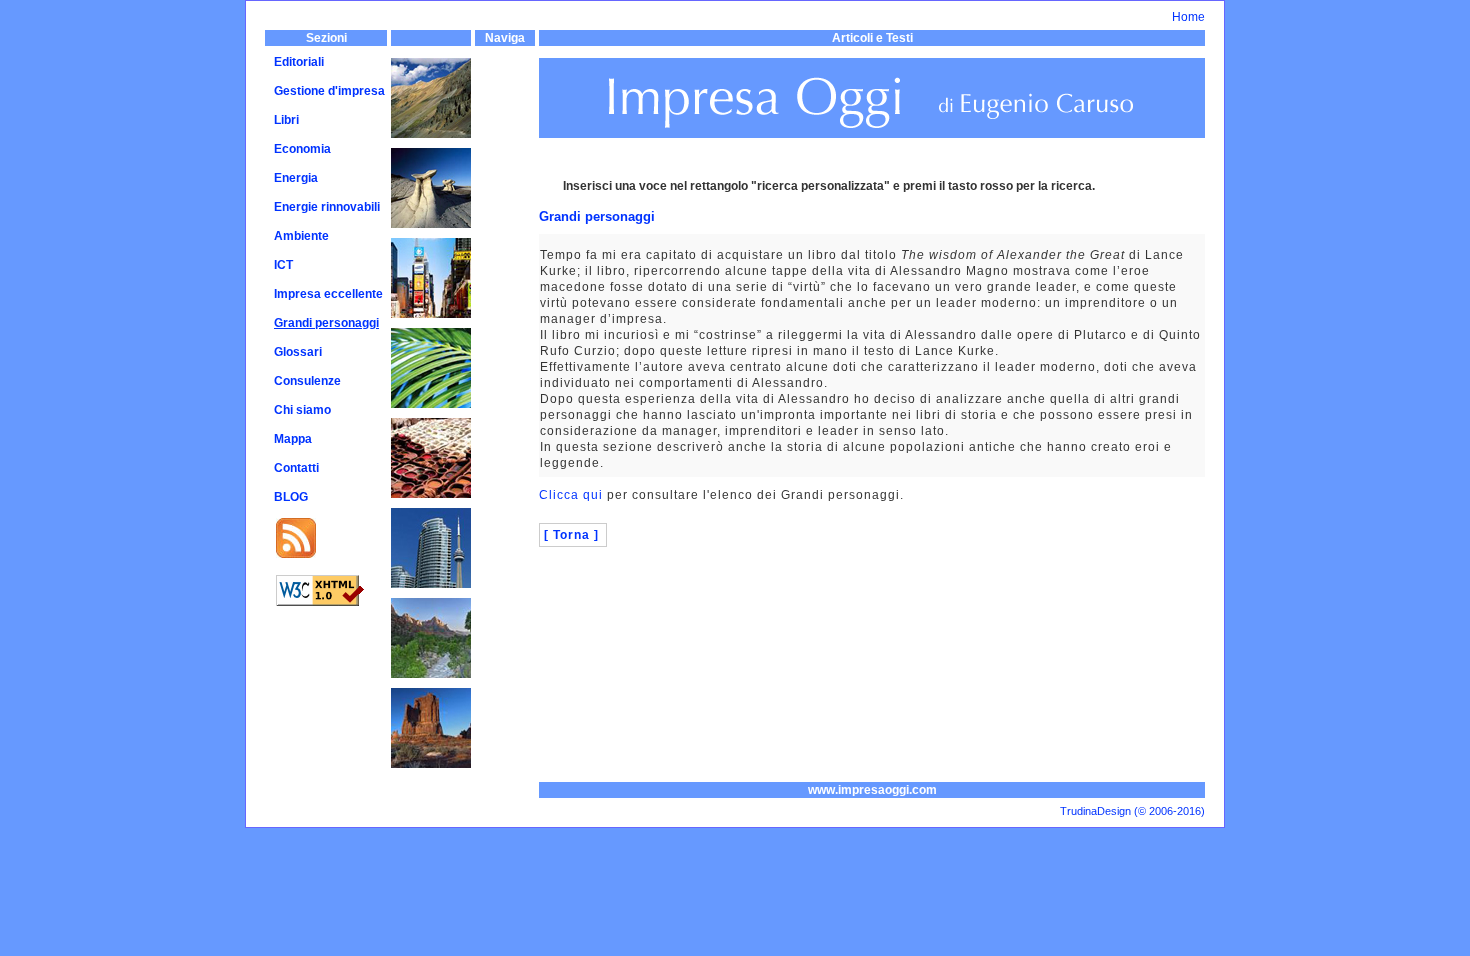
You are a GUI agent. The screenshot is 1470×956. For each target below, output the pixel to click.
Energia (296, 178)
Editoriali (299, 62)
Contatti (296, 468)
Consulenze (307, 381)
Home (1188, 17)
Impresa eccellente (328, 294)
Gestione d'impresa (329, 91)
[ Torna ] (571, 535)
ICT (283, 265)
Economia (302, 149)
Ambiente (301, 236)
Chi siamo (302, 410)
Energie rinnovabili (327, 207)
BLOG (291, 497)
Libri (286, 120)
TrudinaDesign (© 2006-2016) (1132, 811)
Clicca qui (571, 495)
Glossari (298, 352)
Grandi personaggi (326, 323)
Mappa (293, 439)
